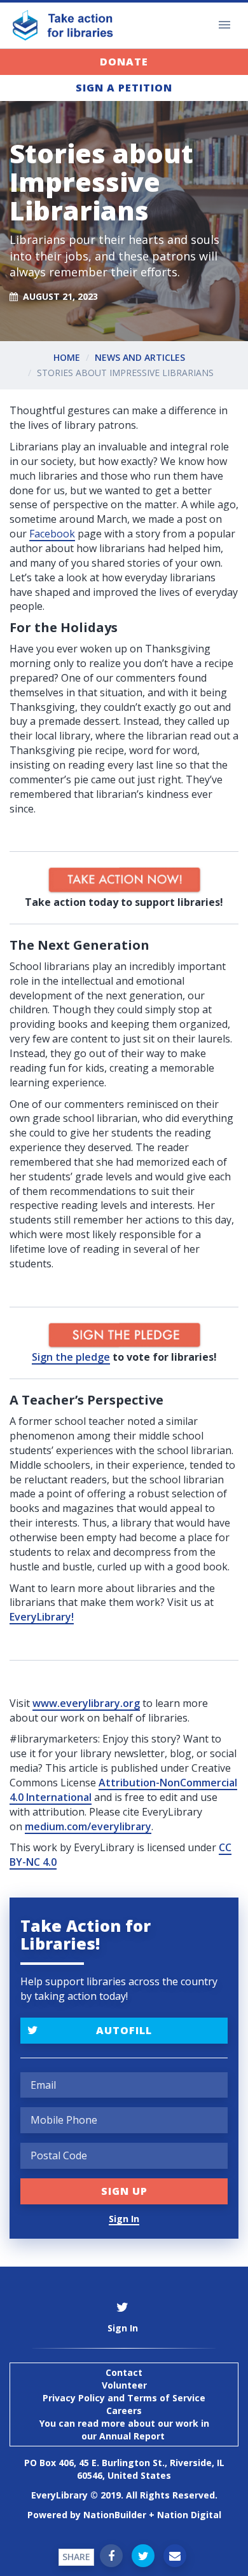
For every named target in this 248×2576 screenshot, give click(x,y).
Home (67, 357)
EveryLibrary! (42, 1617)
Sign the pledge (71, 1357)
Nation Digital (189, 2515)
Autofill (124, 2030)
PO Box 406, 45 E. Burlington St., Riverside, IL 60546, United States (124, 2469)
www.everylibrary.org (86, 1703)
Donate (124, 62)
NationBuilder (115, 2515)
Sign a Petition (124, 88)
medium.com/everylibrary (88, 1826)
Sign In (124, 2219)
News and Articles (140, 357)
